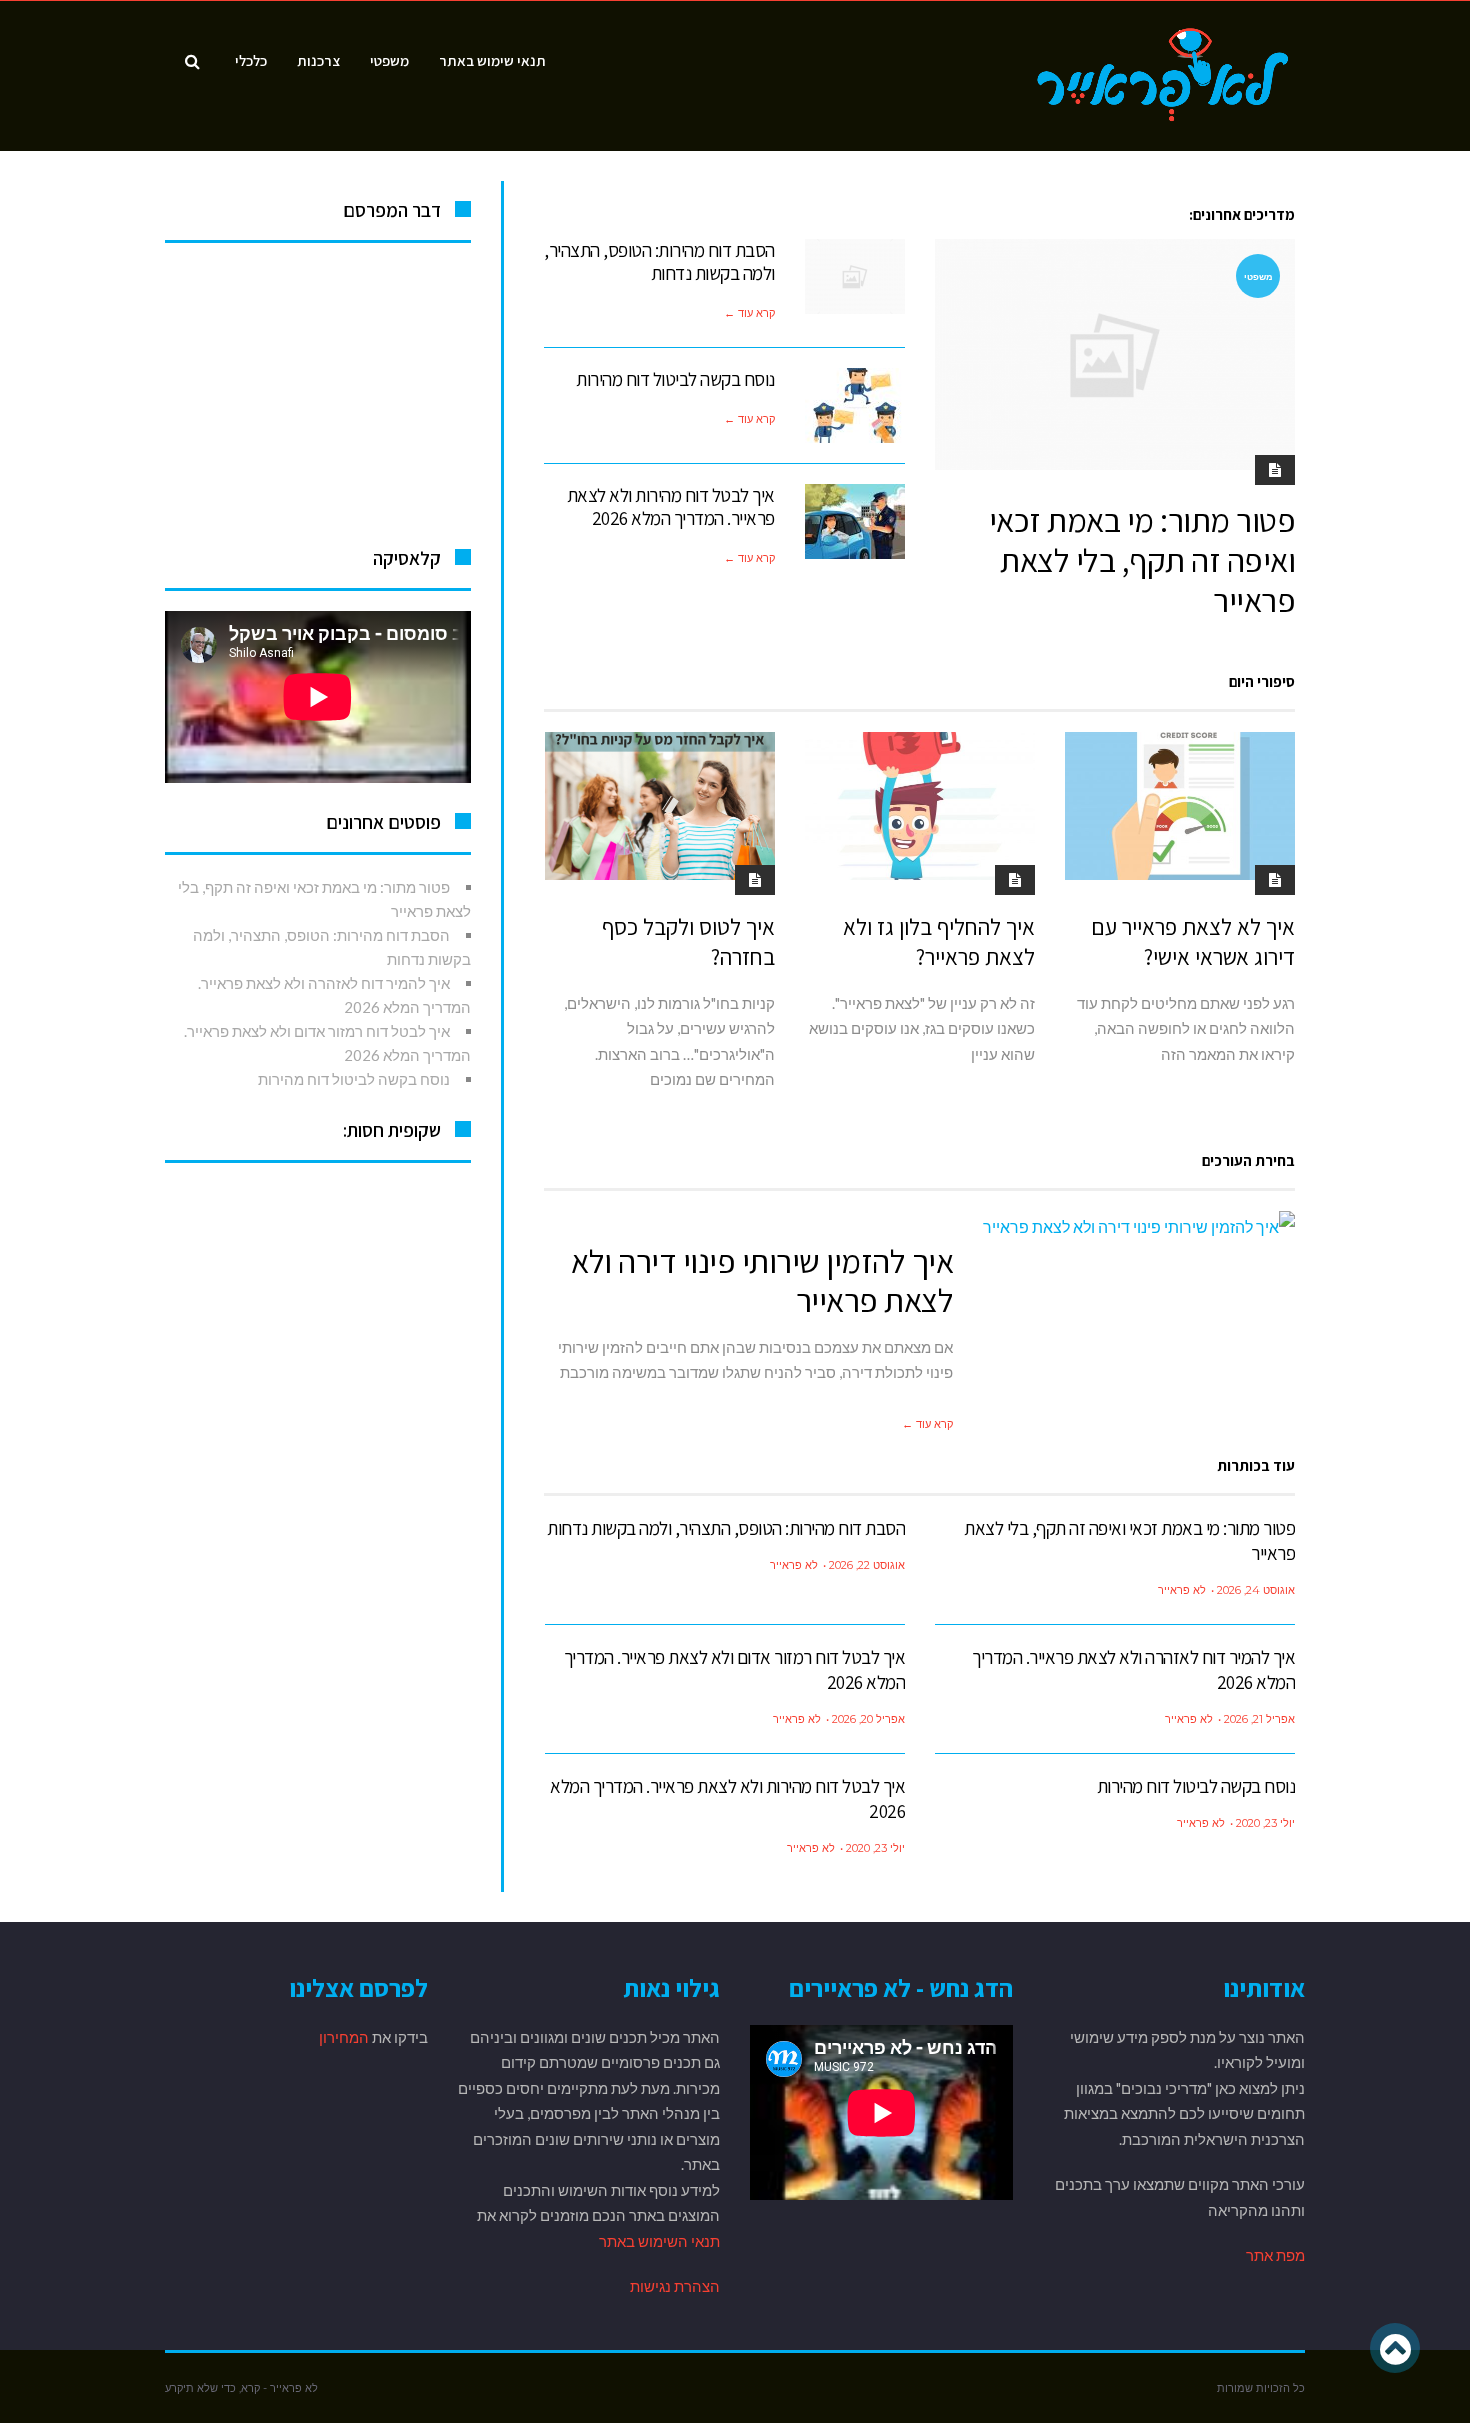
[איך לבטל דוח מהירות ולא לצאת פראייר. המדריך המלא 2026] (855, 521)
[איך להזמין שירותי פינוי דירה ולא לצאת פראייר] (1139, 1227)
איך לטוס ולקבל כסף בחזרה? (688, 942)
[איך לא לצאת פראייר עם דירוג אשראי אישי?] (1180, 806)
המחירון (344, 2037)
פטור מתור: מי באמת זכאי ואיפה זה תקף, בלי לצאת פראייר (1142, 559)
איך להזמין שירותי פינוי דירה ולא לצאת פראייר (762, 1280)
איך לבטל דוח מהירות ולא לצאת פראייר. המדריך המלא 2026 (671, 506)
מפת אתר (1275, 2255)
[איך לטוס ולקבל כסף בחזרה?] (660, 806)
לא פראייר (1182, 1590)
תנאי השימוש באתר (658, 2241)
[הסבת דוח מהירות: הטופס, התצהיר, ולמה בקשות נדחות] (855, 276)
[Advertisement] (318, 388)
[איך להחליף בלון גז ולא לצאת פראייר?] (920, 806)
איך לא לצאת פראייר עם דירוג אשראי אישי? (1193, 942)
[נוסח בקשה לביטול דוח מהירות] (855, 405)
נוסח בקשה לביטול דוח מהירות (675, 379)
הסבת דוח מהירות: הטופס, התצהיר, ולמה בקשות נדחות (659, 261)
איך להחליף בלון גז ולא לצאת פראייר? (939, 942)
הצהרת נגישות (675, 2286)
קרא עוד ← (749, 313)
